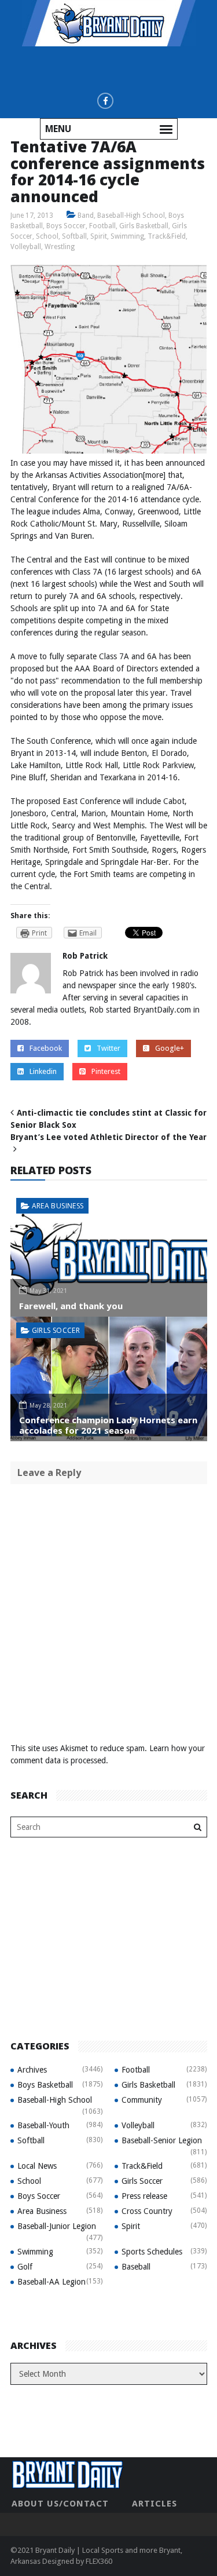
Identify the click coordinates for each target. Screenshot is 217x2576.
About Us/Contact (60, 2504)
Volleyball (26, 247)
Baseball (136, 2267)
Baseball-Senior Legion (162, 2140)
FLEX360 (99, 2561)
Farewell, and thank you (71, 1306)
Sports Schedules (152, 2252)
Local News (37, 2166)
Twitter (108, 1048)
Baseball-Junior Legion (57, 2226)
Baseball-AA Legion (52, 2282)
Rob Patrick (85, 956)
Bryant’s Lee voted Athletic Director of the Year (108, 1137)
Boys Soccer (66, 226)
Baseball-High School (131, 215)
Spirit (99, 236)
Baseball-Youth (43, 2125)
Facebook (46, 1048)
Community (142, 2100)
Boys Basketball (45, 2085)
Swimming (127, 236)
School (47, 236)
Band (86, 215)
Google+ (170, 1048)
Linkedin (43, 1071)
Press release (144, 2196)
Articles (155, 2504)
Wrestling (60, 247)
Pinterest (106, 1071)
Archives (32, 2070)
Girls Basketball (144, 226)
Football (102, 226)
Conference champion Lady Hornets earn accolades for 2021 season (108, 1425)
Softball (74, 236)
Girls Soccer (56, 1330)
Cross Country (147, 2211)
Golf (25, 2267)
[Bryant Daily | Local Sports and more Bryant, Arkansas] (109, 23)
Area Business (58, 1206)
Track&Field (167, 236)
